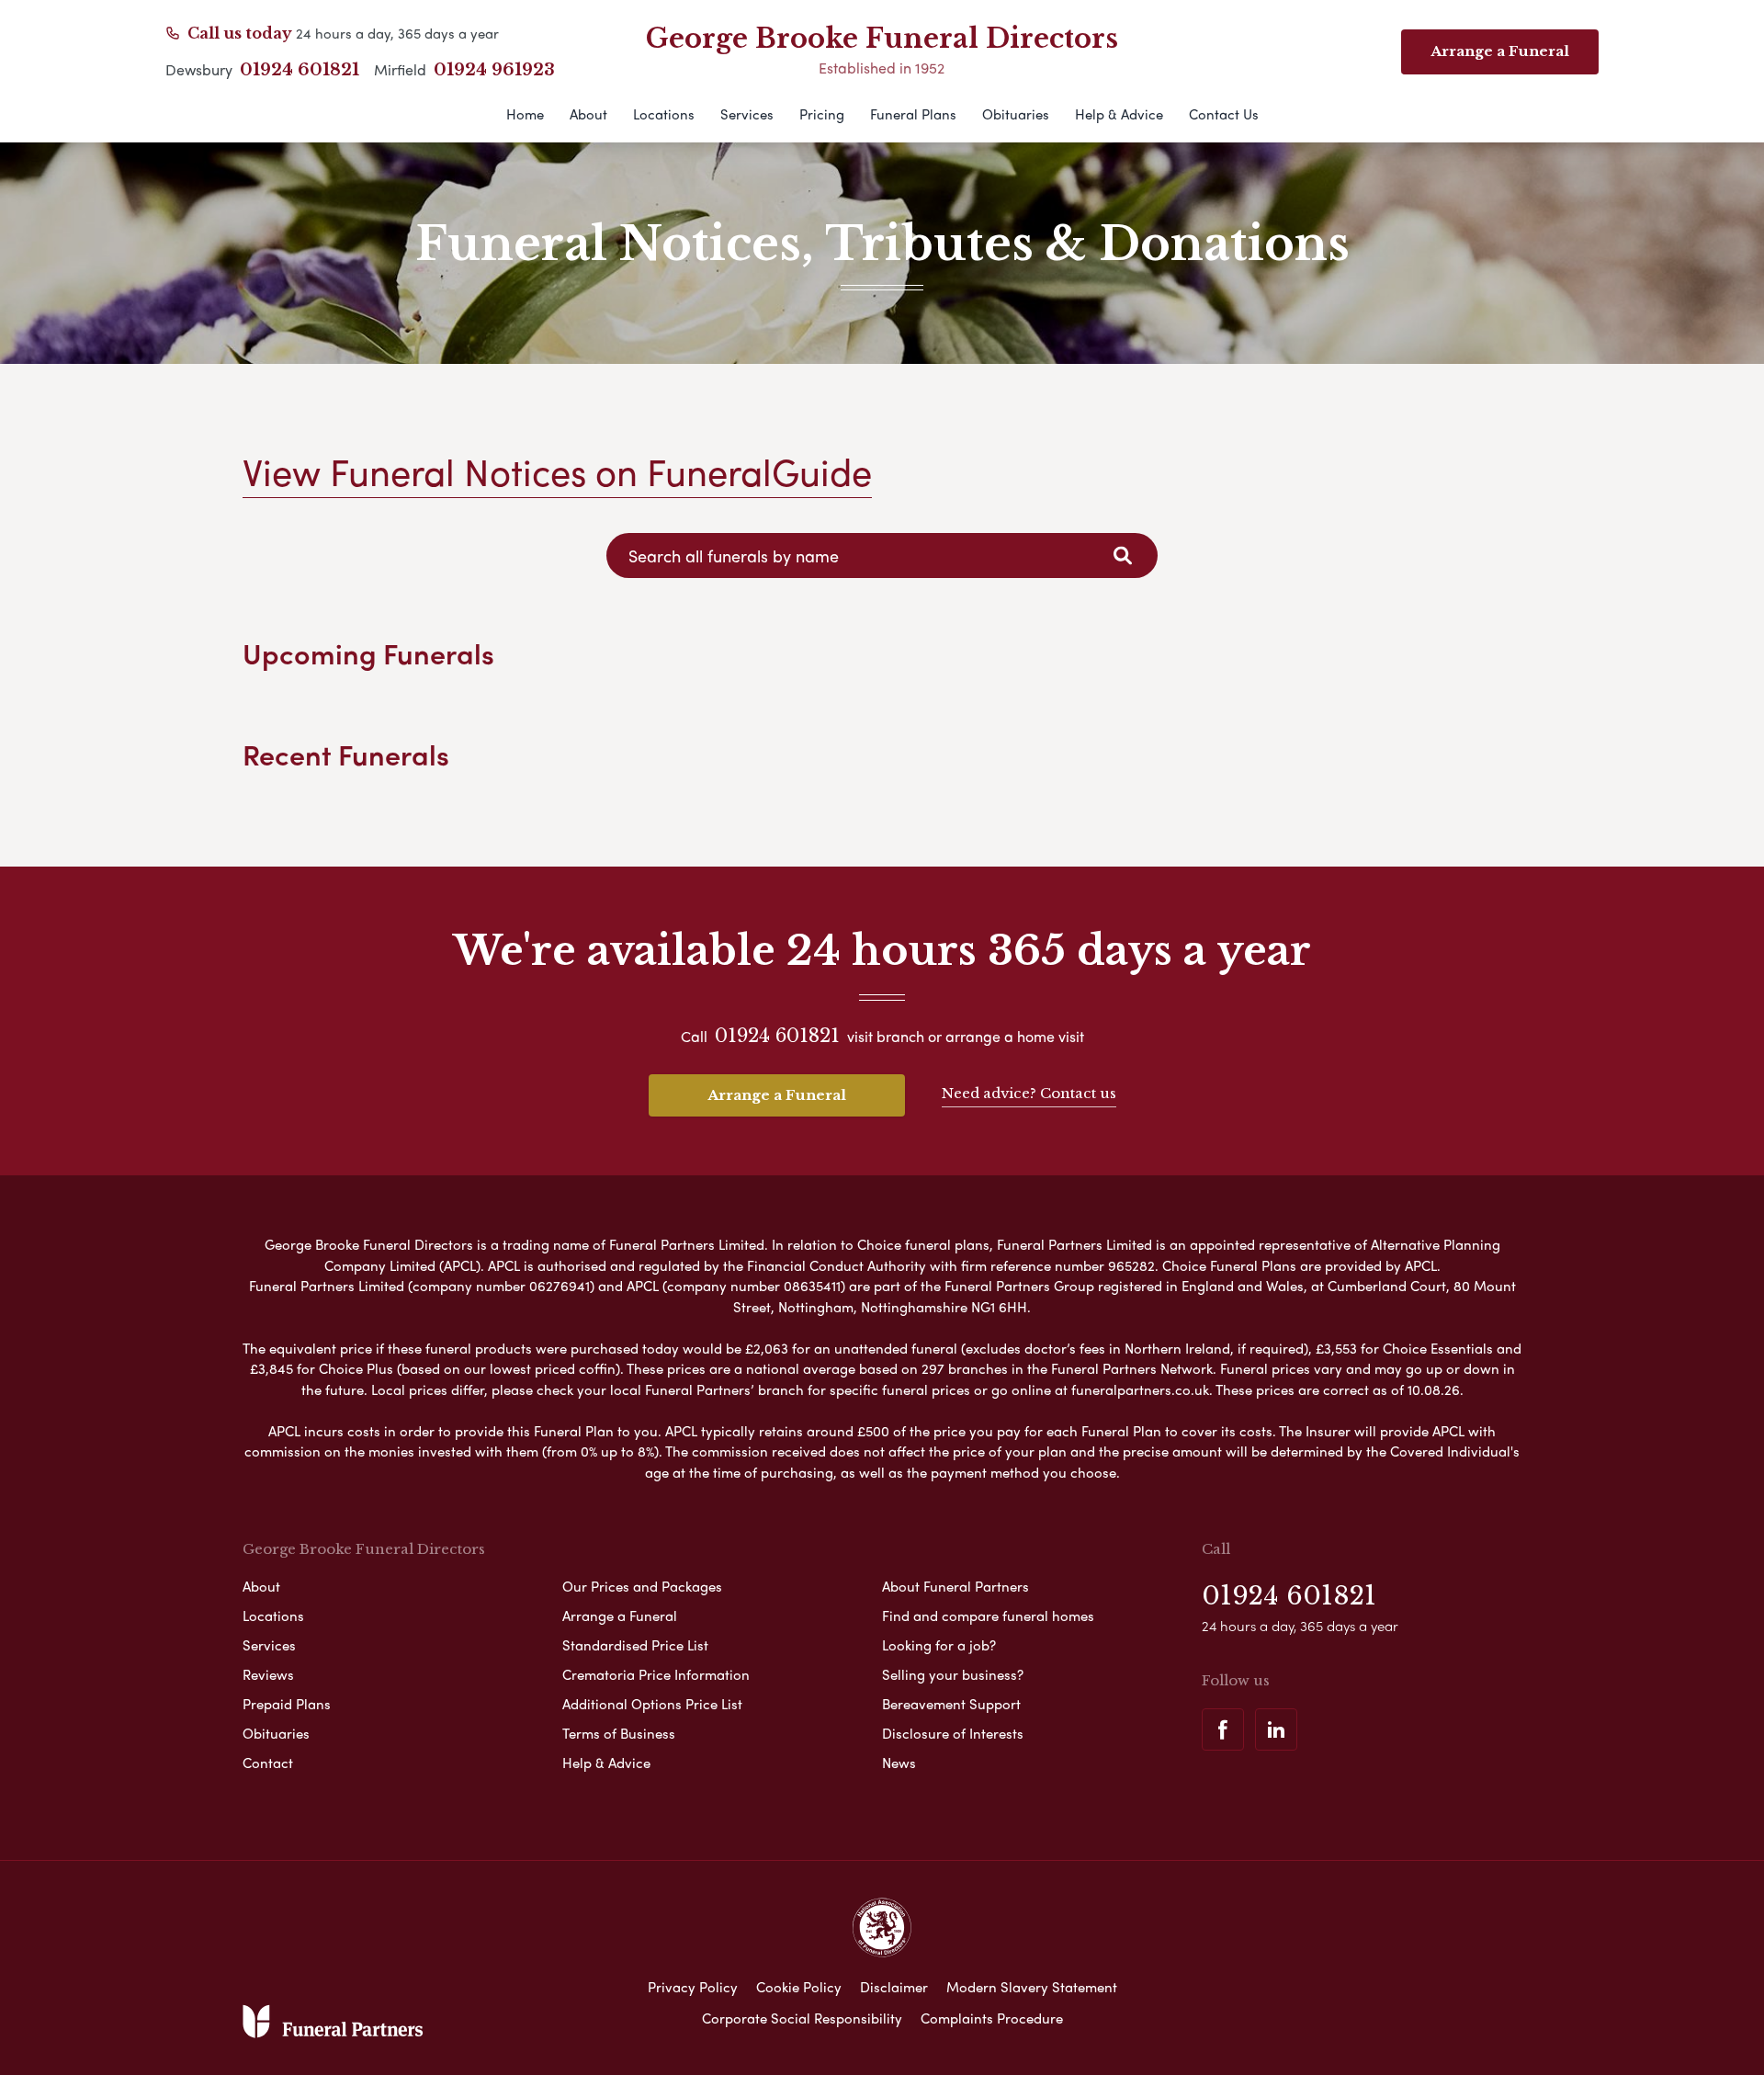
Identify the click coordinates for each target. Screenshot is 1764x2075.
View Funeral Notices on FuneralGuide (557, 471)
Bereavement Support (951, 1704)
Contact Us (1224, 114)
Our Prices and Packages (642, 1586)
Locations (664, 114)
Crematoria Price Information (656, 1674)
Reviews (268, 1674)
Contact (268, 1763)
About (588, 114)
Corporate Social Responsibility (802, 2018)
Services (747, 114)
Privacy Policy (693, 1987)
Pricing (822, 114)
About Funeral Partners (955, 1586)
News (899, 1763)
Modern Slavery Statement (1032, 1987)
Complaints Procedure (992, 2018)
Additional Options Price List (652, 1704)
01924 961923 (494, 70)
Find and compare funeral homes (988, 1616)
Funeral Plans (913, 114)
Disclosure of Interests (953, 1733)
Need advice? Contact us (1029, 1093)
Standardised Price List (635, 1645)
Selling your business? (953, 1674)
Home (525, 114)
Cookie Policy (799, 1987)
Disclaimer (894, 1987)
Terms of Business (619, 1733)
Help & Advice (1119, 114)
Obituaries (1016, 114)
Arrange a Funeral (777, 1095)
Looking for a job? (939, 1645)
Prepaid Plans (287, 1704)
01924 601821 (300, 70)
